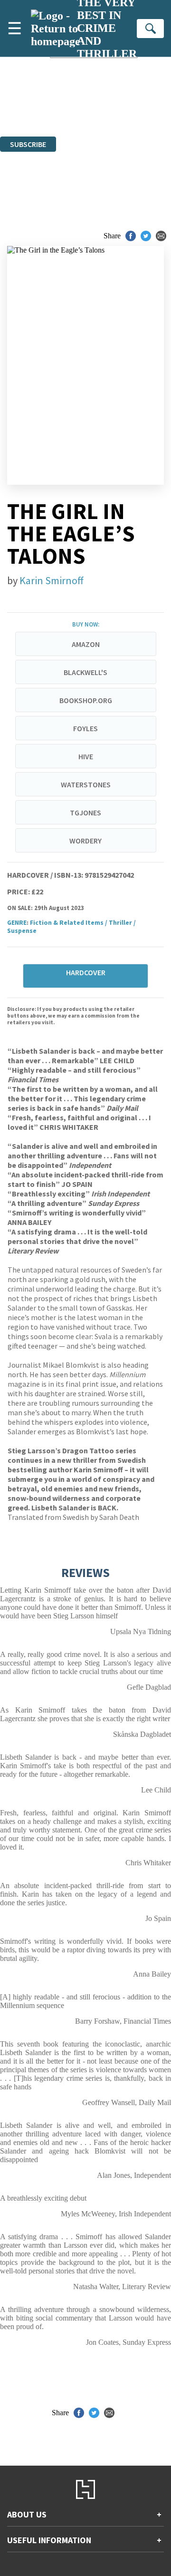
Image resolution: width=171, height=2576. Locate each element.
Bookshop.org (86, 700)
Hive (86, 756)
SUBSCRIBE (28, 144)
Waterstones (86, 784)
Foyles (85, 728)
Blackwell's (85, 672)
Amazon (86, 644)
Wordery (85, 841)
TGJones (85, 813)
